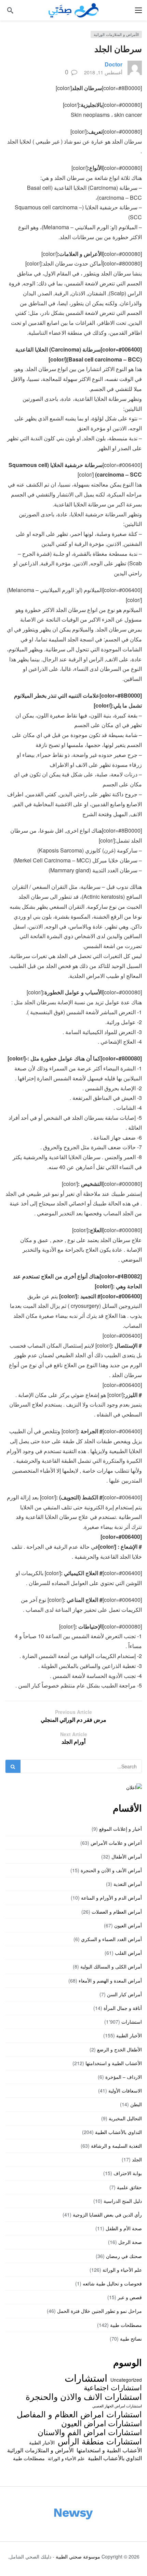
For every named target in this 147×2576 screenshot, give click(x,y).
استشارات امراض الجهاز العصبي (117, 2406)
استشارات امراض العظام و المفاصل (79, 2414)
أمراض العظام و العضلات (117, 1912)
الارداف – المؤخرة (124, 2077)
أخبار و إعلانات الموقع (121, 1829)
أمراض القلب (128, 1953)
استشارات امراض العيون (102, 2423)
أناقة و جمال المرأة (123, 2008)
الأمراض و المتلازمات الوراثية (116, 34)
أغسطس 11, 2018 (103, 72)
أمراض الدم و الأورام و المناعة (111, 1898)
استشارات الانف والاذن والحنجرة (84, 2396)
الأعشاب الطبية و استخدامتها (114, 2063)
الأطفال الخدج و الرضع (119, 2049)
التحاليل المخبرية (125, 2118)
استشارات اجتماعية (113, 2387)
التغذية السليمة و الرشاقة (116, 2146)
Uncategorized (126, 2380)
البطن (136, 2104)
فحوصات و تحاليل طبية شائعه (112, 2283)
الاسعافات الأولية (125, 2090)
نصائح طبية (131, 2339)
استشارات (132, 2022)
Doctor (113, 64)
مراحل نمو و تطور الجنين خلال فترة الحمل (99, 2311)
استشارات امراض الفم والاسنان (90, 2432)
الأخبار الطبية (129, 2035)
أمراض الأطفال (127, 1856)
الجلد (137, 2159)
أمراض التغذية (128, 1884)
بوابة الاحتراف (128, 2173)
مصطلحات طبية (126, 2325)
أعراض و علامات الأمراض (116, 1843)
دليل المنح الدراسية (123, 2201)
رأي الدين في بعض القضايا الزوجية (107, 2215)
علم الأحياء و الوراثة (122, 2270)
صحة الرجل (130, 2242)
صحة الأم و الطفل (124, 2228)
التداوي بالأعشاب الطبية (118, 2132)
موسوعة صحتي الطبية (78, 2556)
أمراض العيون (128, 1925)
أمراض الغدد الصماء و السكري (111, 1939)
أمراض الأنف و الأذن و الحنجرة (111, 1870)
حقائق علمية (129, 2187)
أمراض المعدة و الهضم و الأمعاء (110, 1980)
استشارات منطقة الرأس (100, 2441)
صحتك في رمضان (124, 2256)
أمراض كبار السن (124, 1994)
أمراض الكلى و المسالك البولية (111, 1966)
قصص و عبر (130, 2297)
